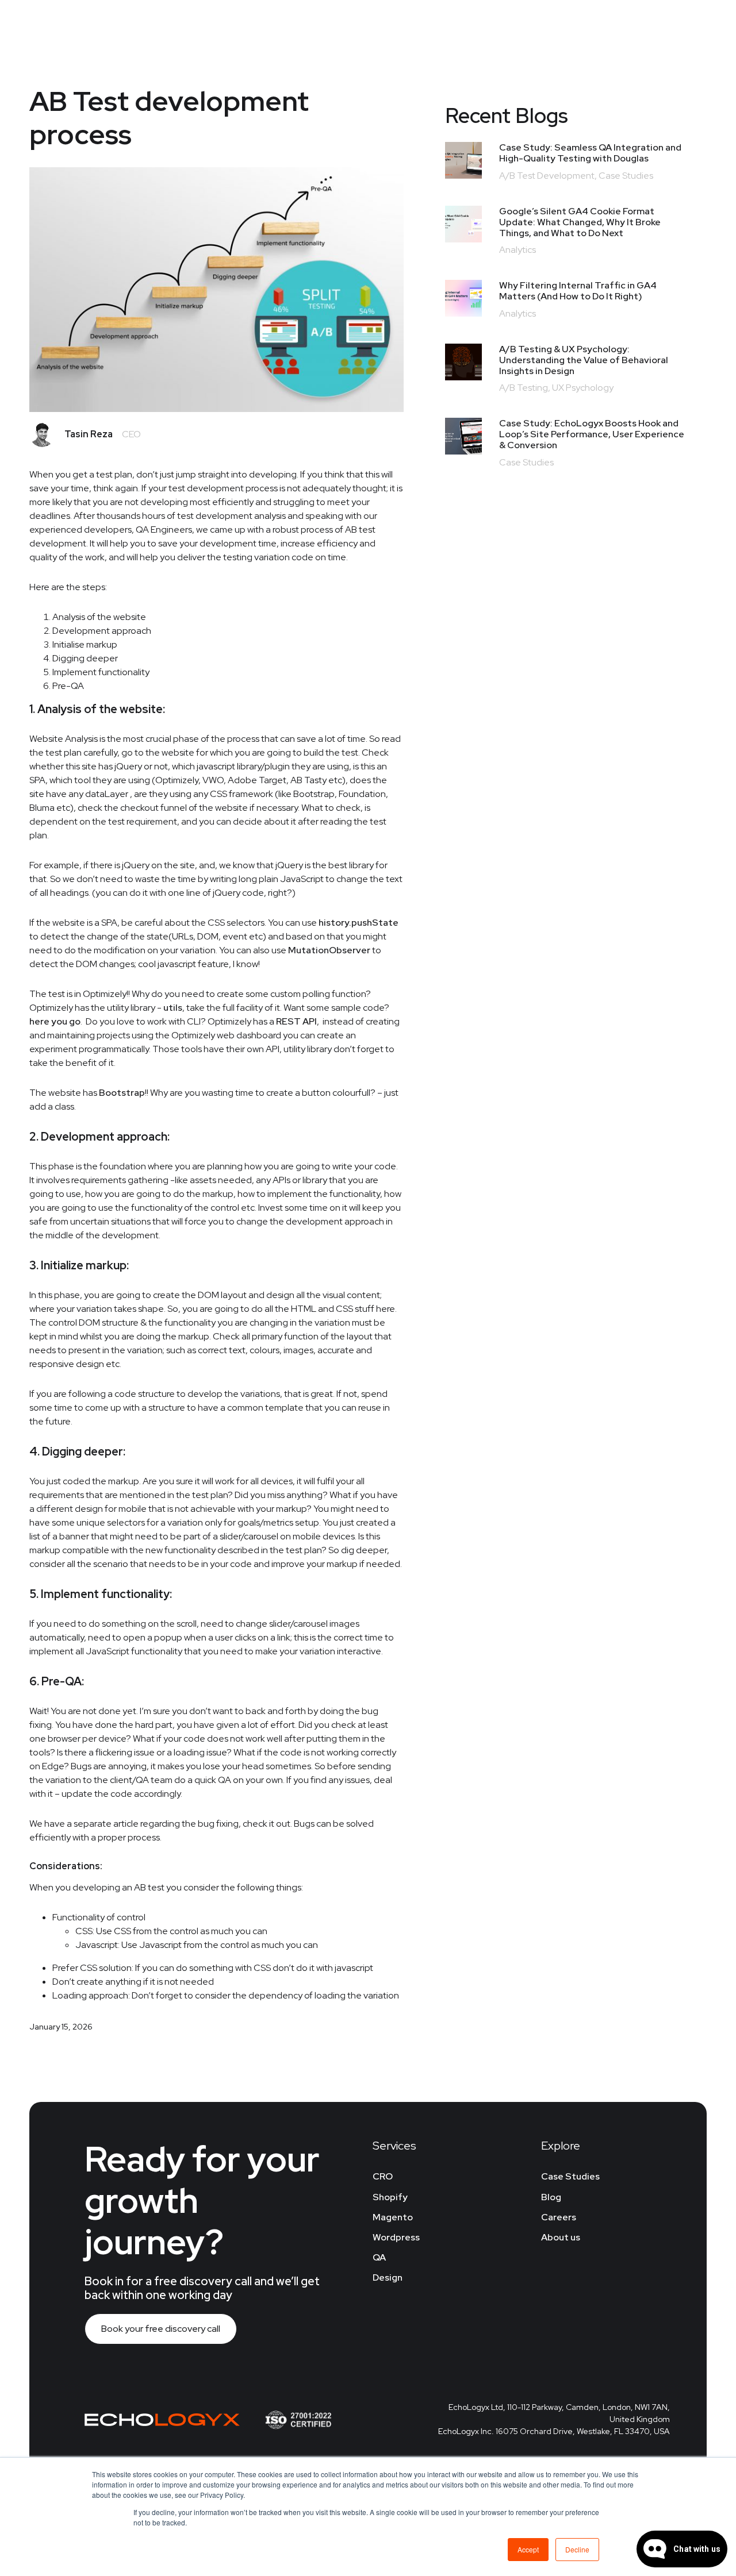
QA (379, 2257)
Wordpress (396, 2237)
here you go (55, 1021)
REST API (296, 1021)
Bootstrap (122, 1093)
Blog (551, 2197)
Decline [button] (577, 2549)
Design (388, 2277)
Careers (559, 2217)
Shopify (390, 2197)
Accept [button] (528, 2549)
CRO (383, 2176)
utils (173, 1008)
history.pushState (359, 923)
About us (561, 2237)
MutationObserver (329, 950)
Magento (393, 2217)
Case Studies (570, 2176)
